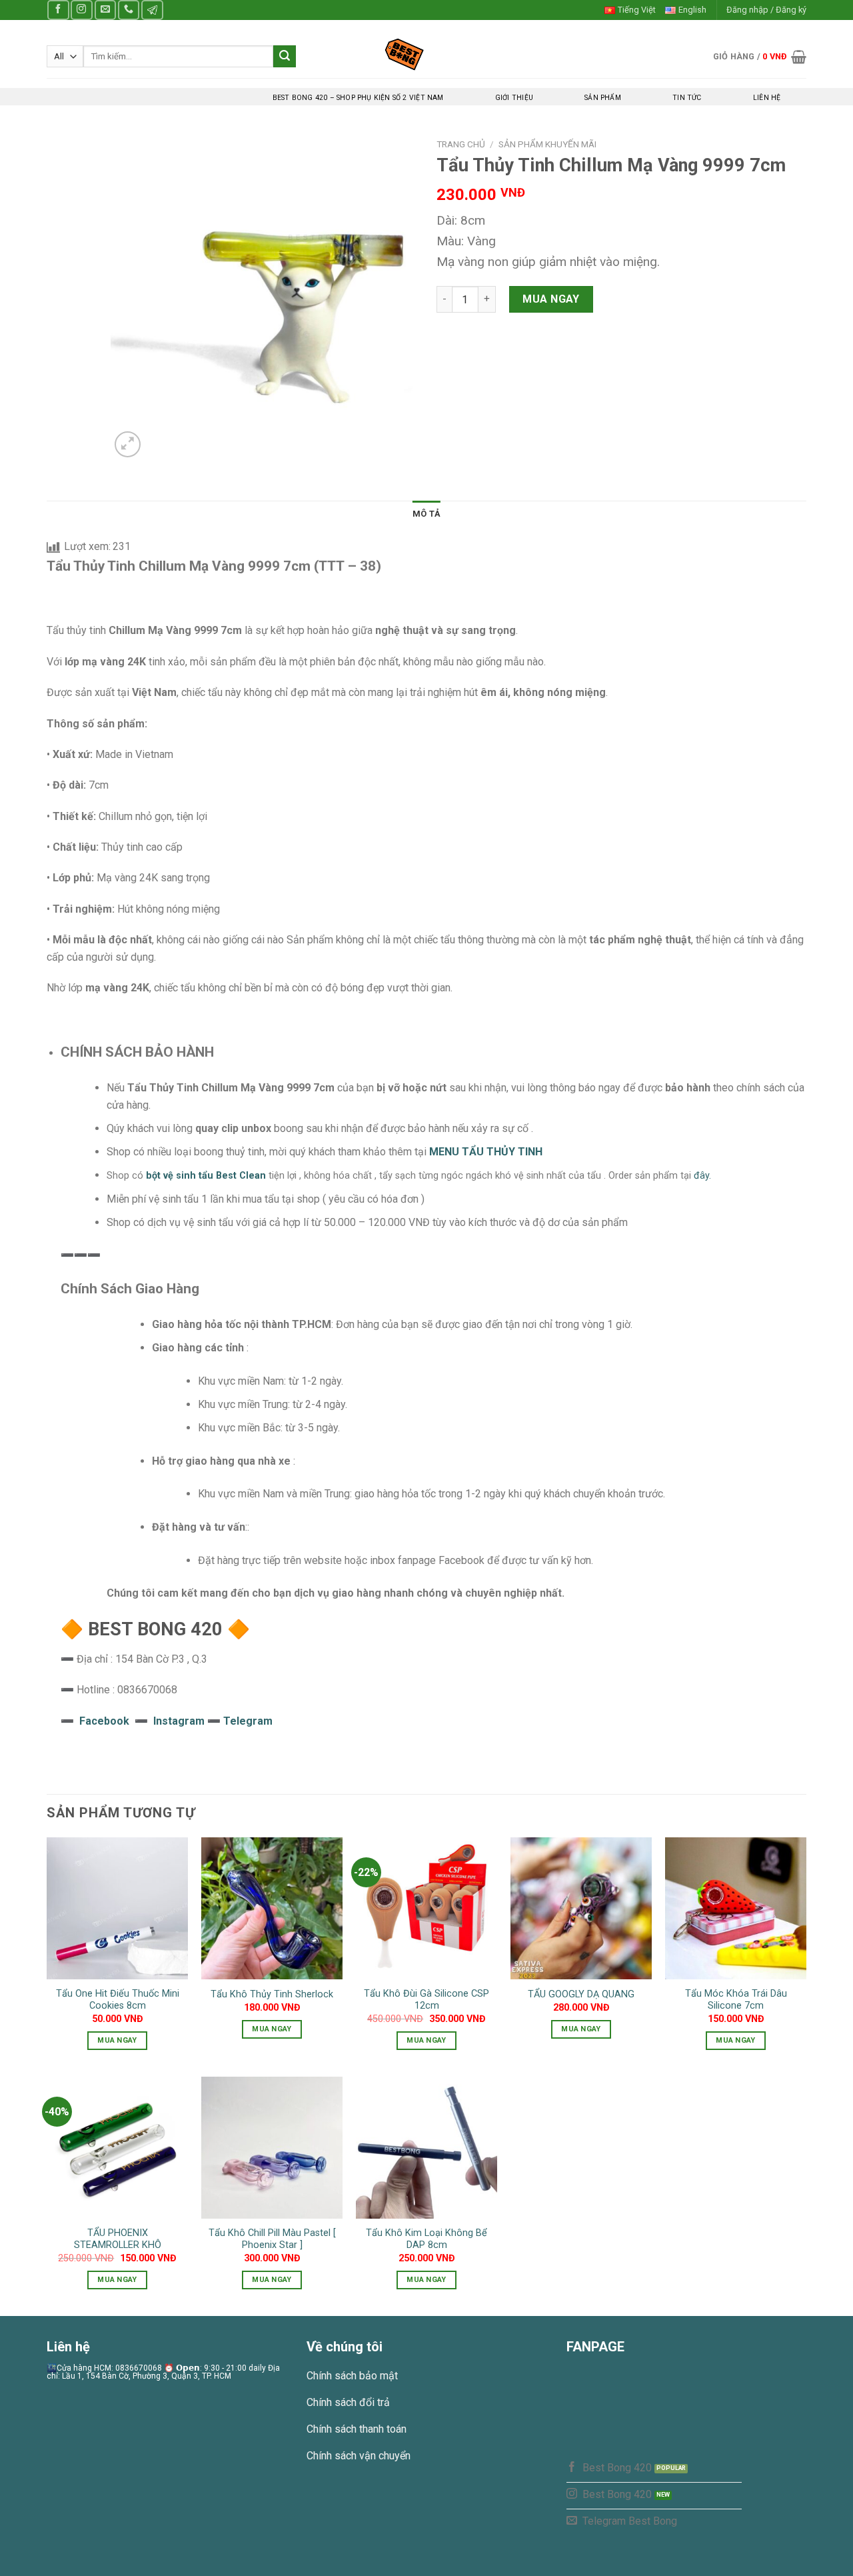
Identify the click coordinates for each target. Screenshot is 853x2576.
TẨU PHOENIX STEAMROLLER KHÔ (118, 2239)
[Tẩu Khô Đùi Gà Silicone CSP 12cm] (426, 1908)
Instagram (180, 1721)
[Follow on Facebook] (58, 10)
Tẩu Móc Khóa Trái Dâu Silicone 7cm (736, 2000)
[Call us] (129, 10)
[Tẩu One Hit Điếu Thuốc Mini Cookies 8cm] (117, 1908)
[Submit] (285, 57)
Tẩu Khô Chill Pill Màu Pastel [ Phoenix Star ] (272, 2239)
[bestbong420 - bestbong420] (427, 54)
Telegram (248, 1721)
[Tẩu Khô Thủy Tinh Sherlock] (272, 1908)
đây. (702, 1176)
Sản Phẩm (603, 98)
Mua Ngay (551, 299)
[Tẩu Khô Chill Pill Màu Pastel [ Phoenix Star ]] (272, 2147)
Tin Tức (687, 98)
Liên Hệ (767, 98)
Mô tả (426, 514)
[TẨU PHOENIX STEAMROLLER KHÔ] (117, 2147)
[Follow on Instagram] (81, 10)
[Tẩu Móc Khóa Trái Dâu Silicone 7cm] (736, 1908)
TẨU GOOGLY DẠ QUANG (581, 1994)
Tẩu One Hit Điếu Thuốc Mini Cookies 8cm (118, 2000)
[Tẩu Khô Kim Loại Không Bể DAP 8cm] (426, 2147)
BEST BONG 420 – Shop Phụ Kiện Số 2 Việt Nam (358, 98)
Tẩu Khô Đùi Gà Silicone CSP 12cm (426, 2000)
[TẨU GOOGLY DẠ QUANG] (581, 1908)
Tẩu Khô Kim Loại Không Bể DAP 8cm (426, 2239)
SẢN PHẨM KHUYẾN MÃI (547, 144)
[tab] (426, 514)
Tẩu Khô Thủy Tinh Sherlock (272, 1994)
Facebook (104, 1721)
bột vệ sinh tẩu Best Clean (206, 1176)
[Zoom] (128, 444)
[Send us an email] (105, 10)
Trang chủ (461, 144)
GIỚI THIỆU (514, 98)
